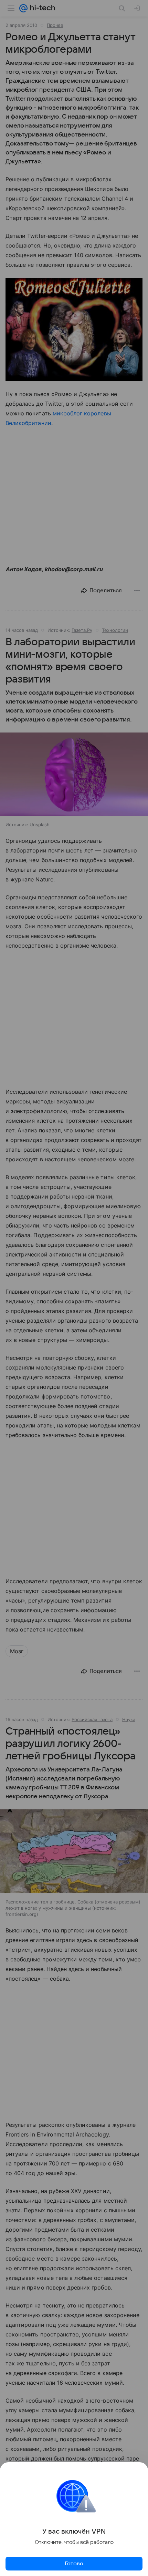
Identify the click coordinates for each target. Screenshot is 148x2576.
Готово (74, 2564)
